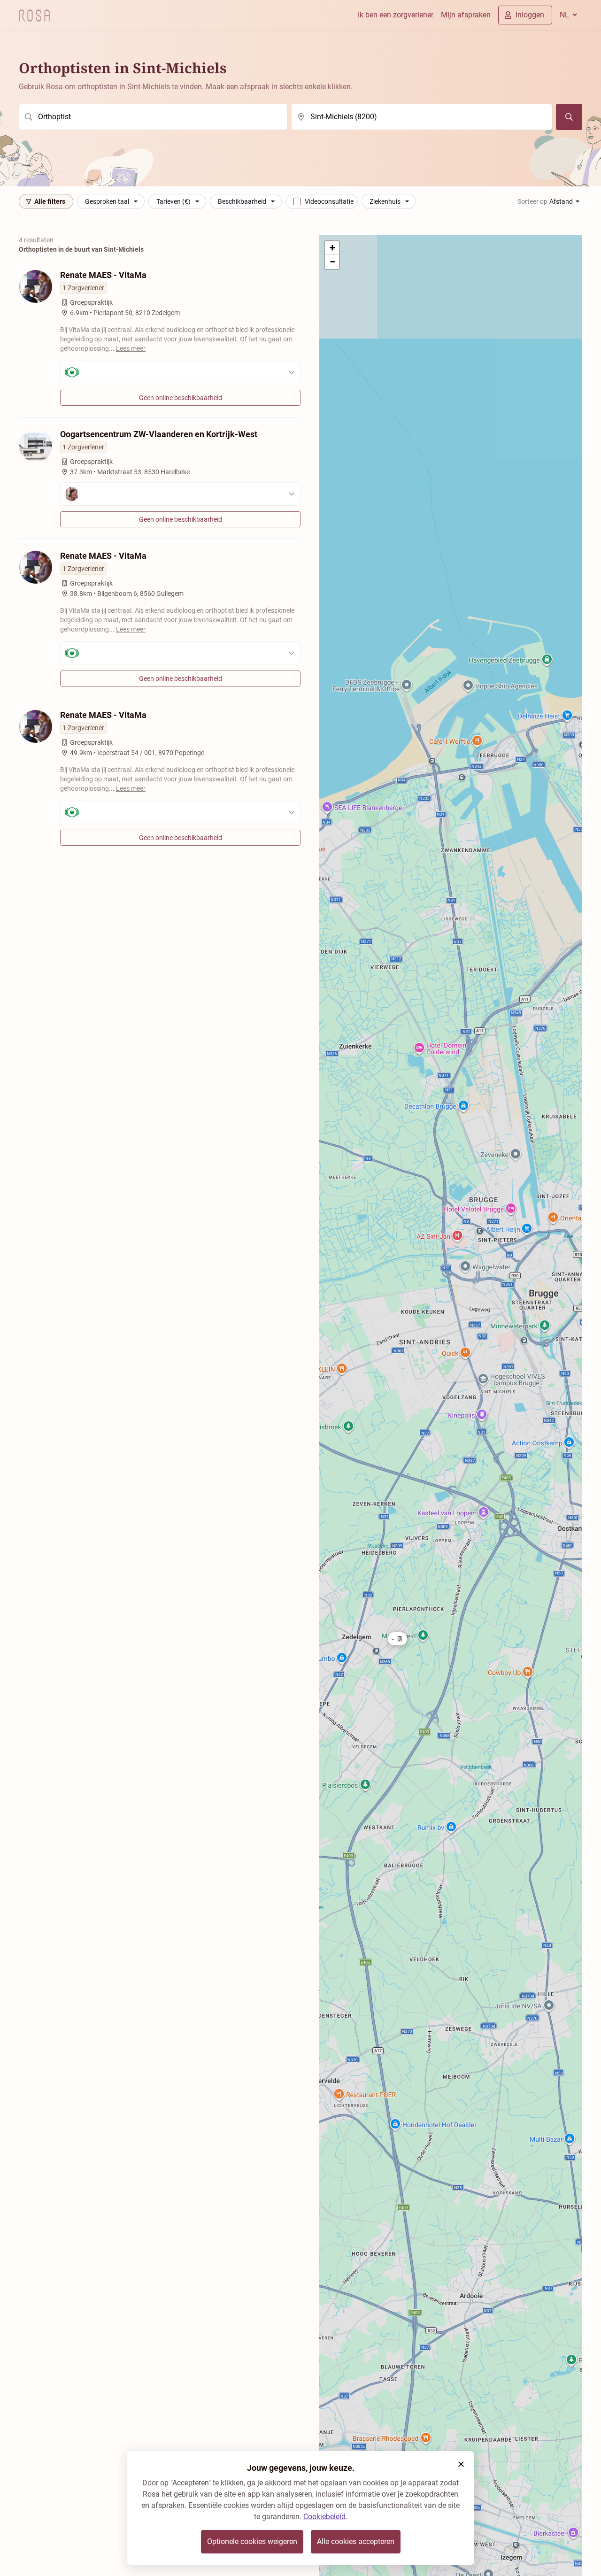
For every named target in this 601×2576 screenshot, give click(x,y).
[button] (397, 1639)
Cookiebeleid (324, 2517)
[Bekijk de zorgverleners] (180, 372)
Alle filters (50, 201)
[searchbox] (153, 117)
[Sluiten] (461, 2464)
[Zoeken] (569, 117)
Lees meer (131, 348)
